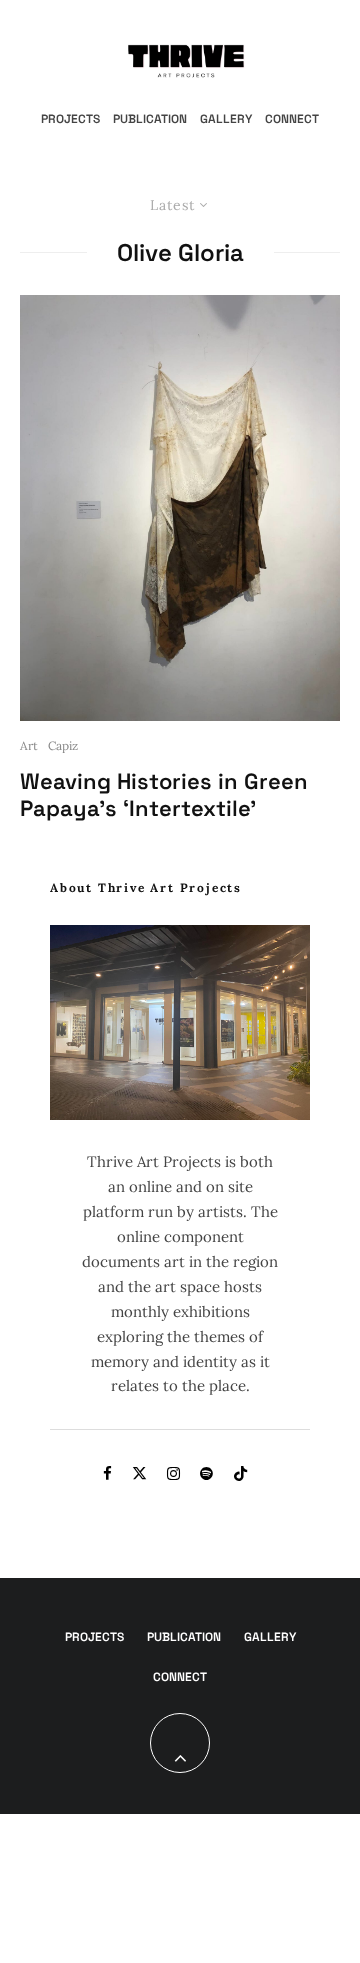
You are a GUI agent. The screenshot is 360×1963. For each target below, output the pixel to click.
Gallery (226, 119)
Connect (292, 119)
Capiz (63, 745)
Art (29, 745)
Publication (150, 119)
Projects (70, 119)
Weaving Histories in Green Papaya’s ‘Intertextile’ (164, 794)
